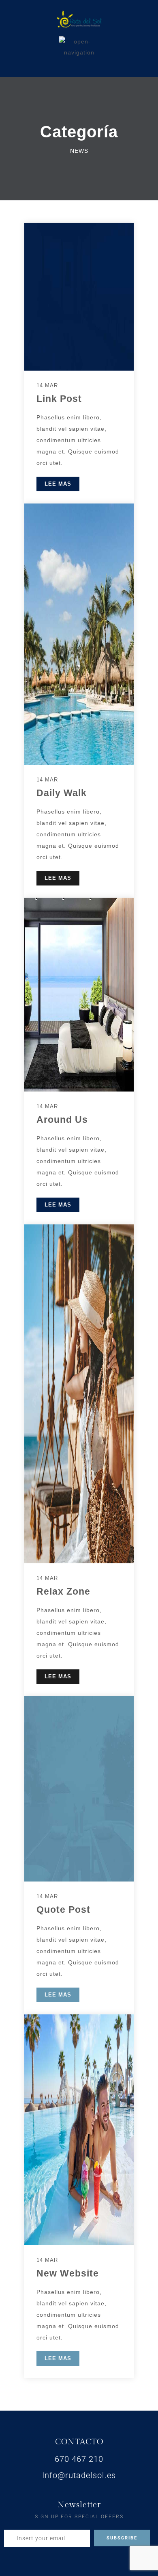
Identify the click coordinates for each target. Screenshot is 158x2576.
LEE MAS (58, 484)
